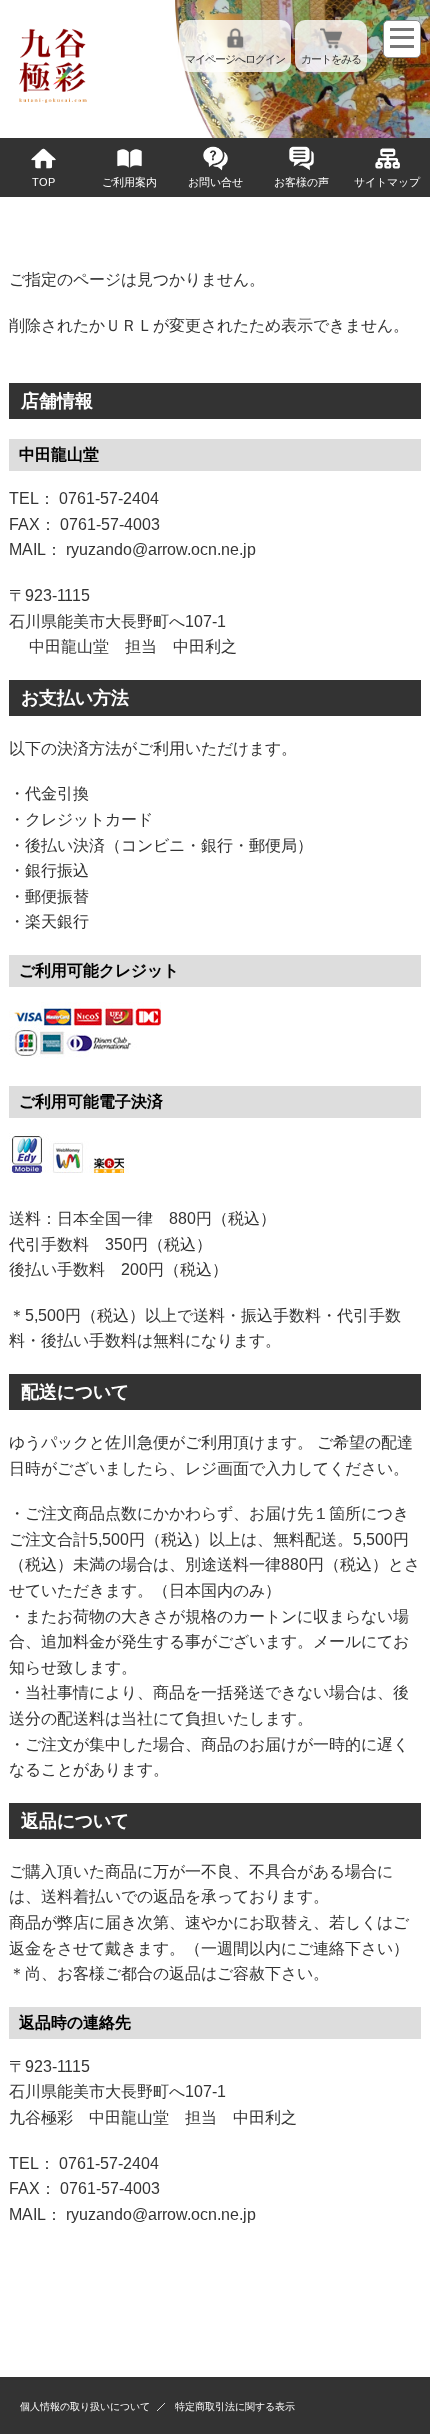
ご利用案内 (129, 182)
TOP (43, 182)
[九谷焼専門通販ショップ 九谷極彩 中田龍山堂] (53, 102)
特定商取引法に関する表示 (235, 2406)
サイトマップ (387, 182)
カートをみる (331, 59)
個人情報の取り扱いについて (85, 2406)
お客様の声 (301, 182)
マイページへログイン (235, 59)
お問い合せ (215, 182)
